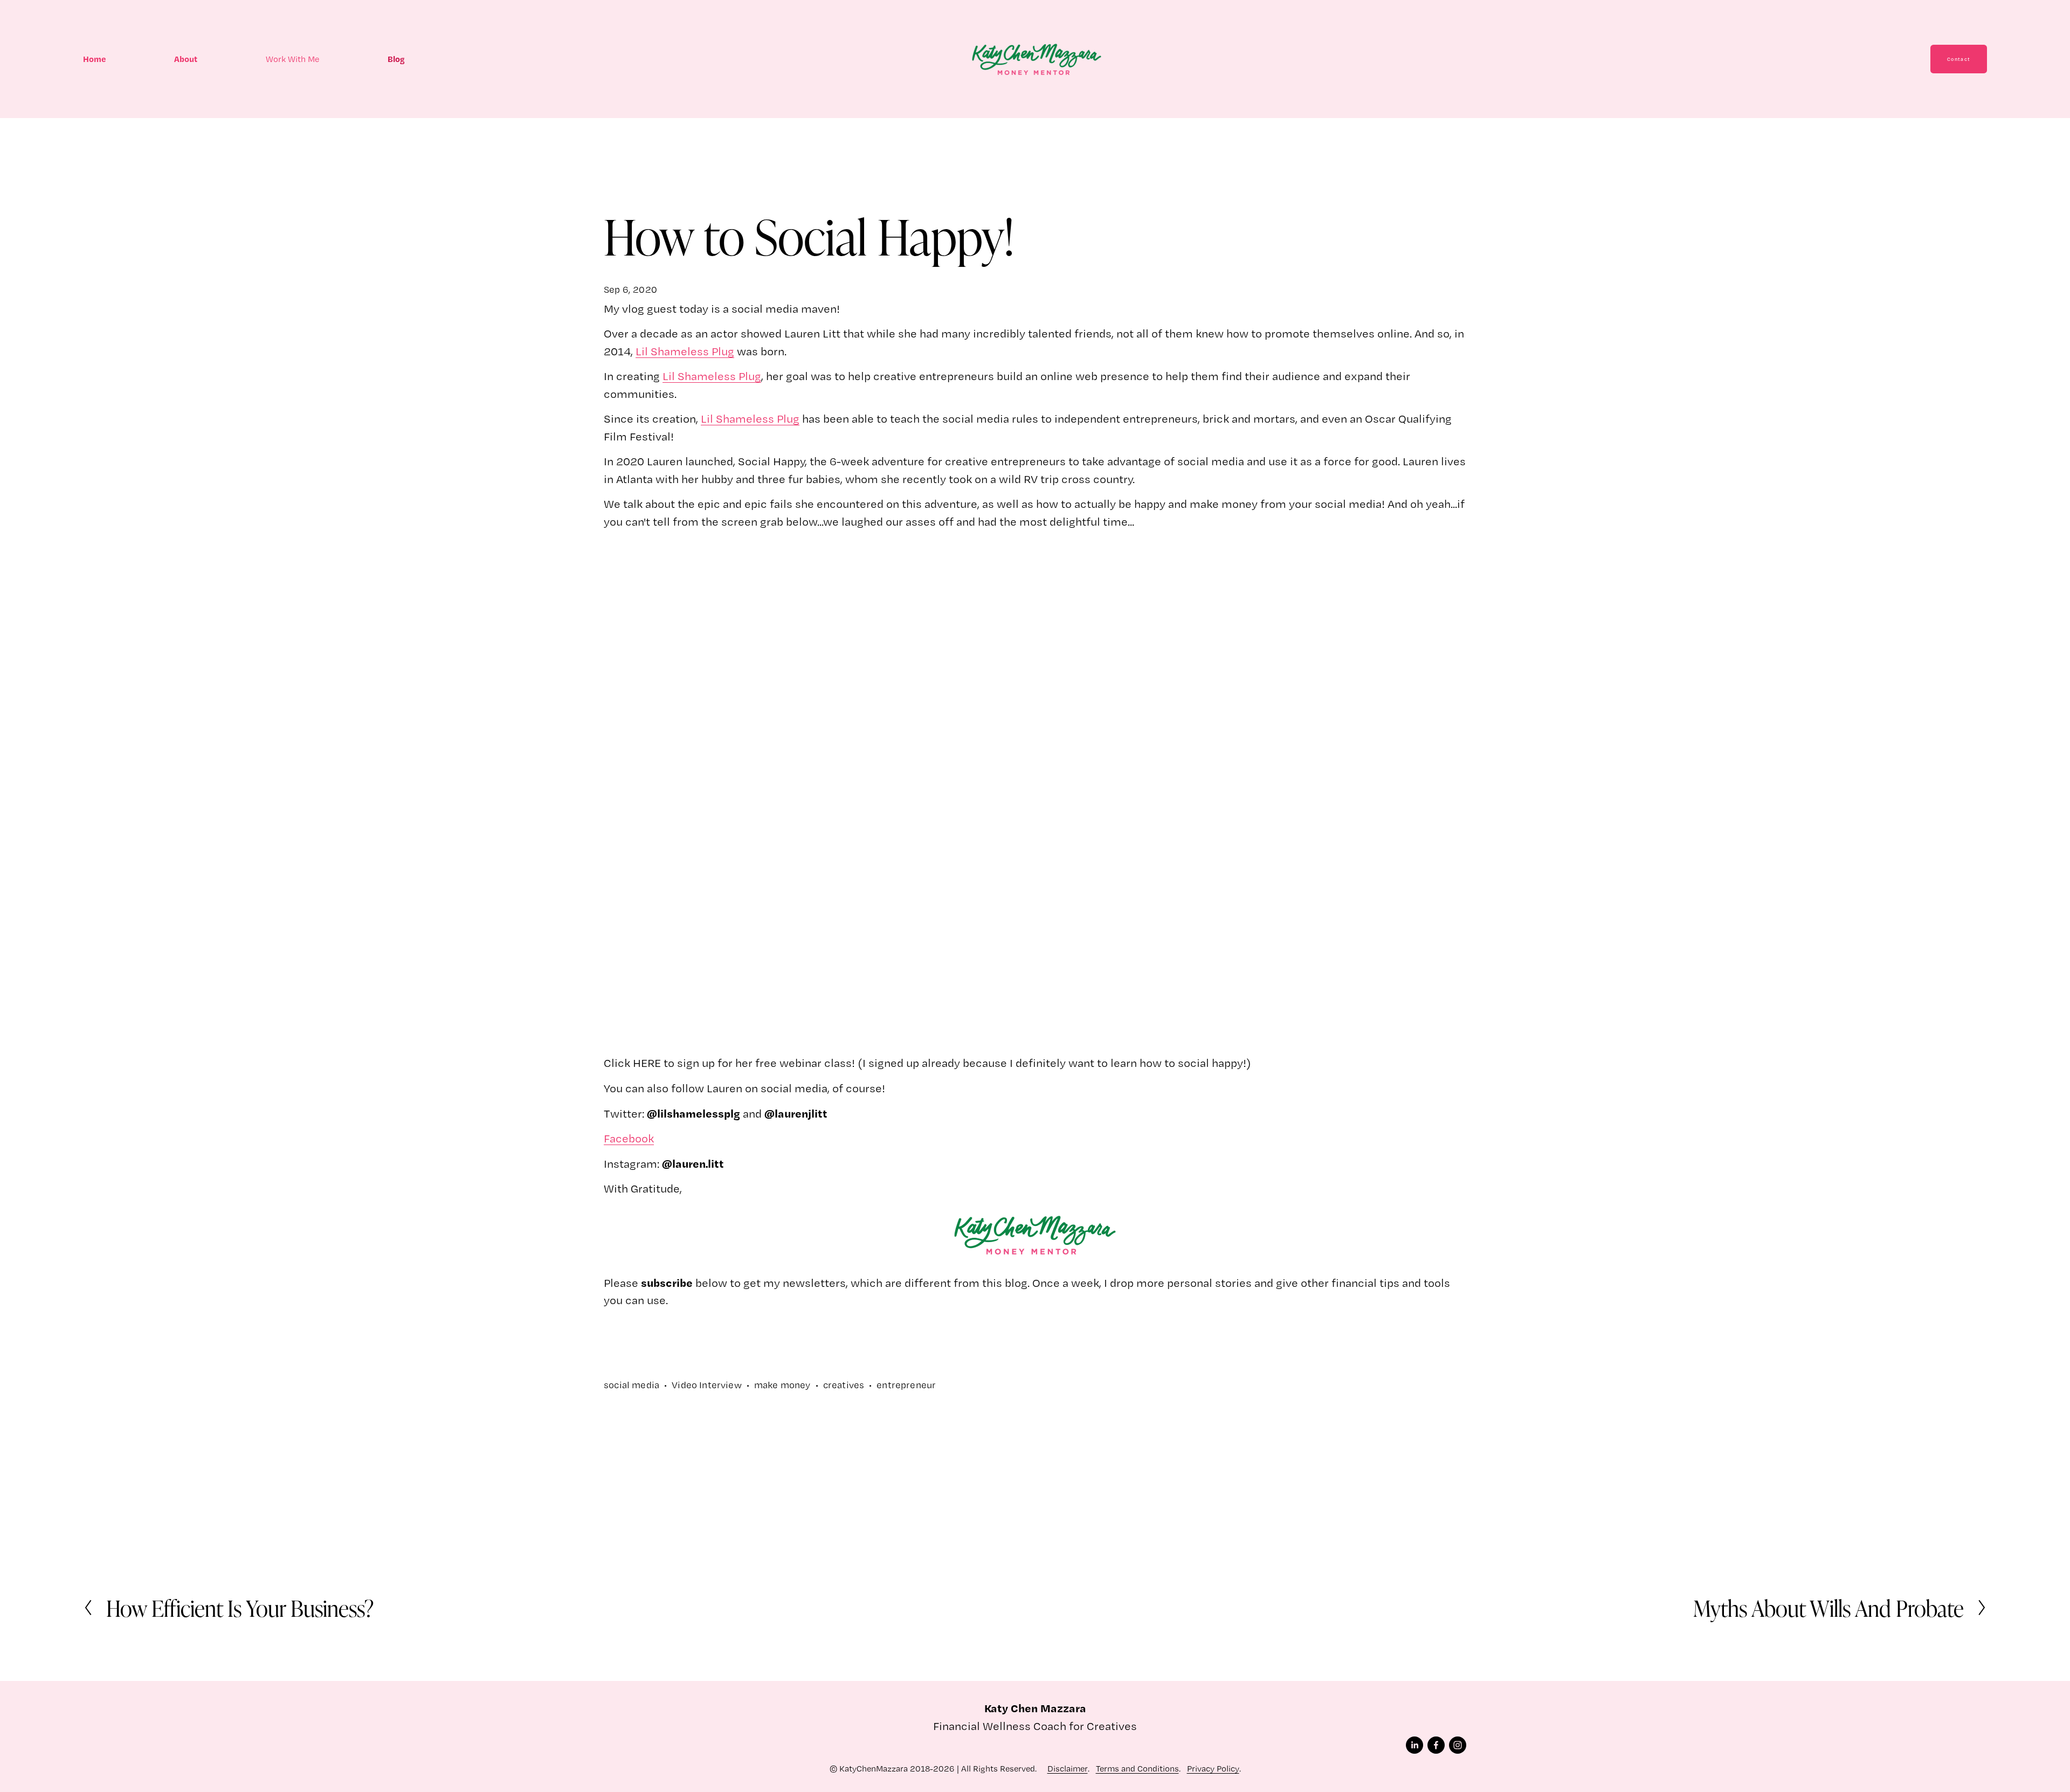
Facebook (629, 1138)
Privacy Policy (1213, 1769)
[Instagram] (1458, 1745)
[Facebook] (1436, 1745)
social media (632, 1385)
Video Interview (707, 1385)
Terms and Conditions (1137, 1769)
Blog (396, 59)
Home (95, 59)
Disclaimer (1068, 1769)
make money (782, 1385)
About (186, 59)
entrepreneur (906, 1385)
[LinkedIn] (1414, 1745)
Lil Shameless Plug (685, 351)
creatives (844, 1385)
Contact (1959, 59)
